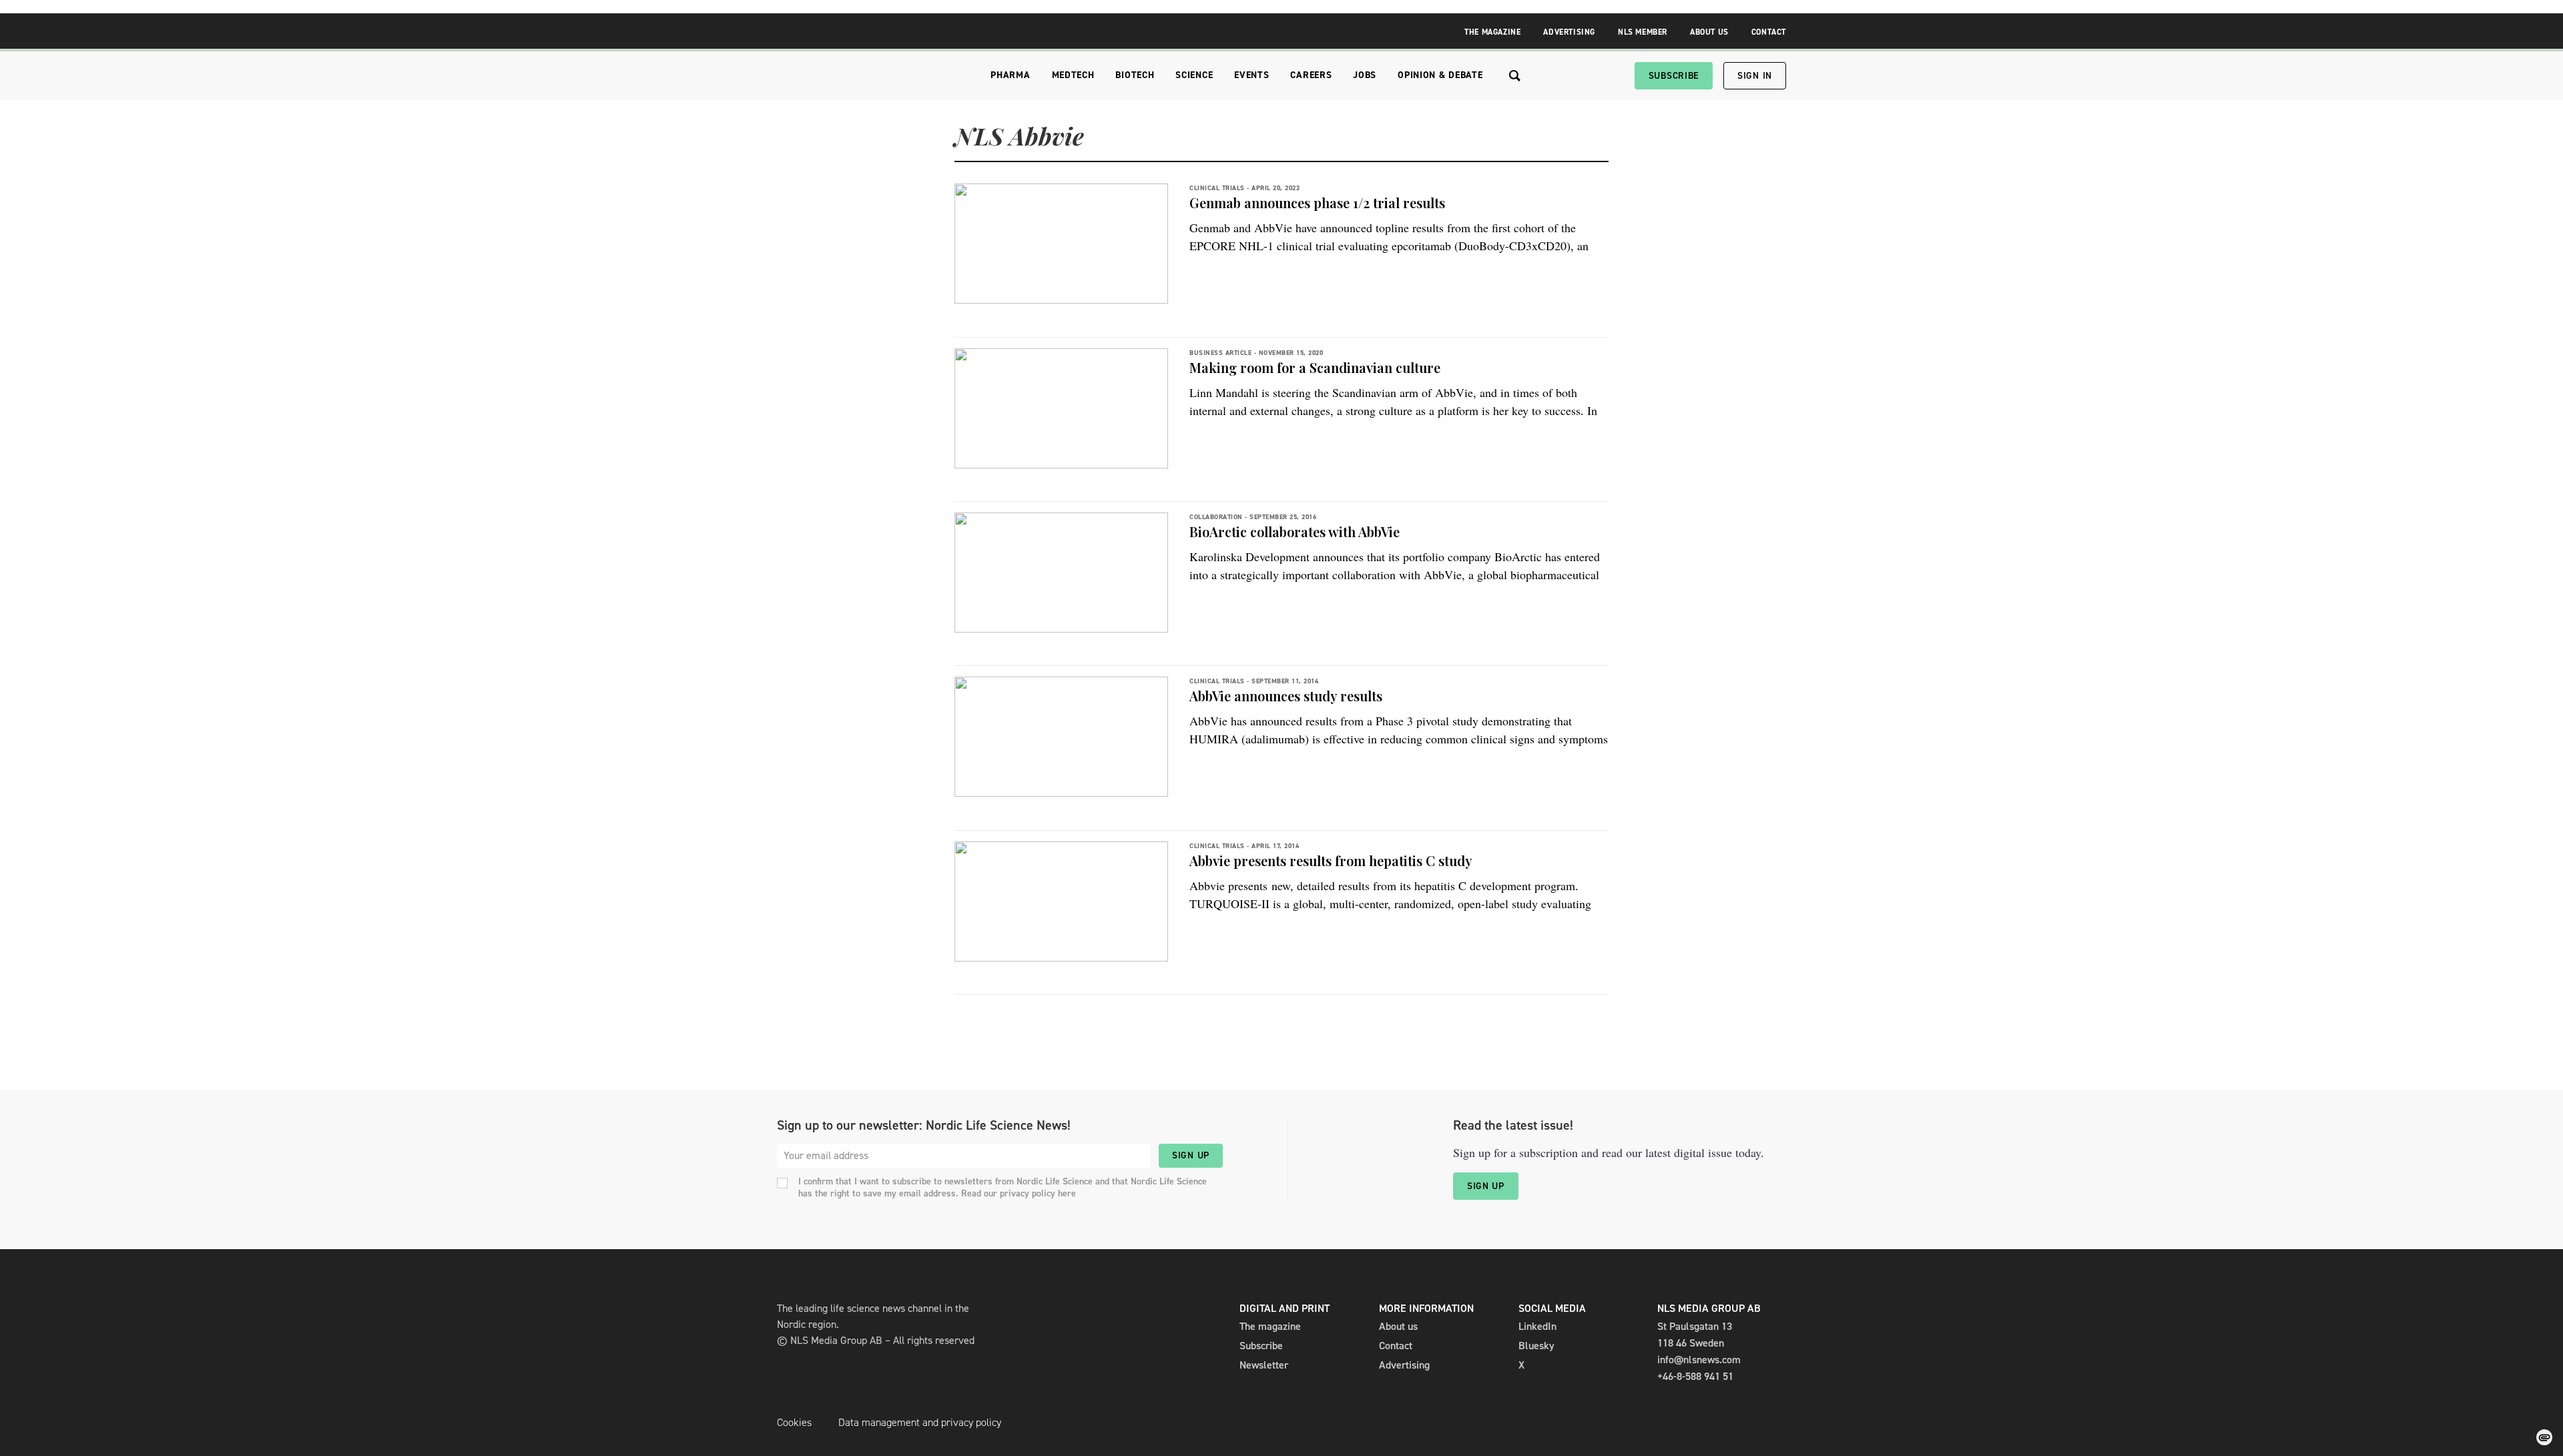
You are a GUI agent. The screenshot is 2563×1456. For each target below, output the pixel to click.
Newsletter (1264, 1365)
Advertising (1569, 32)
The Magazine (1492, 32)
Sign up (1191, 1155)
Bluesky (1536, 1346)
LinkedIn (1537, 1326)
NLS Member (1643, 32)
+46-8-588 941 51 (1695, 1376)
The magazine (1270, 1326)
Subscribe (1674, 76)
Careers (1311, 75)
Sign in (1755, 76)
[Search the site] (1515, 76)
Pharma (1010, 75)
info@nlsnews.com (1699, 1360)
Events (1251, 75)
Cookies (794, 1422)
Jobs (1365, 75)
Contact (1769, 32)
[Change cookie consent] (2544, 1437)
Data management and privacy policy (920, 1422)
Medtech (1073, 75)
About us (1398, 1326)
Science (1194, 75)
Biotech (1135, 75)
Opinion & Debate (1440, 75)
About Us (1709, 32)
